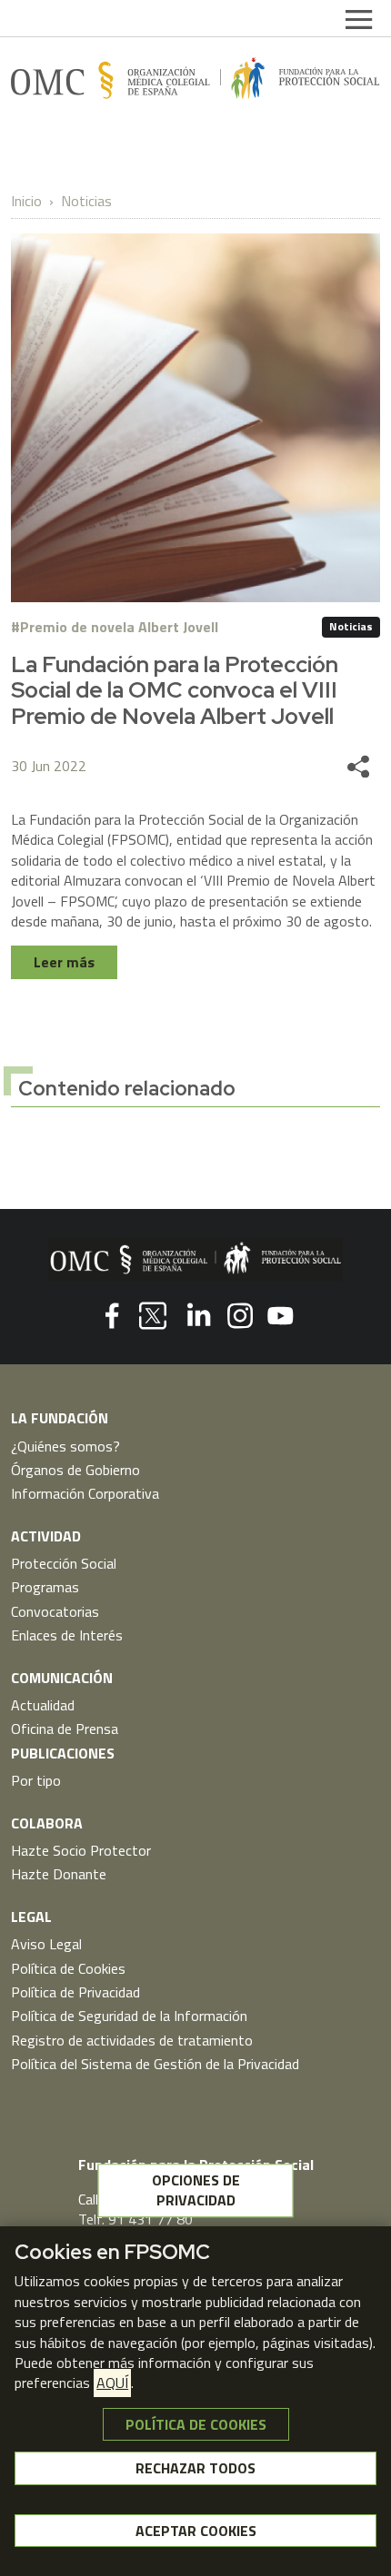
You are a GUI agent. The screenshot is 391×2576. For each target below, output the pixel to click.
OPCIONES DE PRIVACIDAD (196, 2190)
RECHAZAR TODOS (195, 2468)
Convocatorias (55, 1611)
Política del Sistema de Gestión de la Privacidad (155, 2064)
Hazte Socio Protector (81, 1850)
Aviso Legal (46, 1944)
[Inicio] (195, 78)
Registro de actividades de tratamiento (132, 2040)
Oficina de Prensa (65, 1729)
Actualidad (43, 1705)
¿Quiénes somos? (65, 1446)
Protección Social (64, 1563)
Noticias (86, 201)
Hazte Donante (59, 1874)
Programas (45, 1587)
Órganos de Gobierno (75, 1470)
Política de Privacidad (75, 1992)
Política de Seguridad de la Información (129, 2016)
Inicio (26, 201)
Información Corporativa (85, 1493)
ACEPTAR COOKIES (196, 2531)
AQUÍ (112, 2383)
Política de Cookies (68, 1968)
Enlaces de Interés (67, 1635)
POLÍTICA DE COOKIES (196, 2424)
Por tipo (36, 1780)
